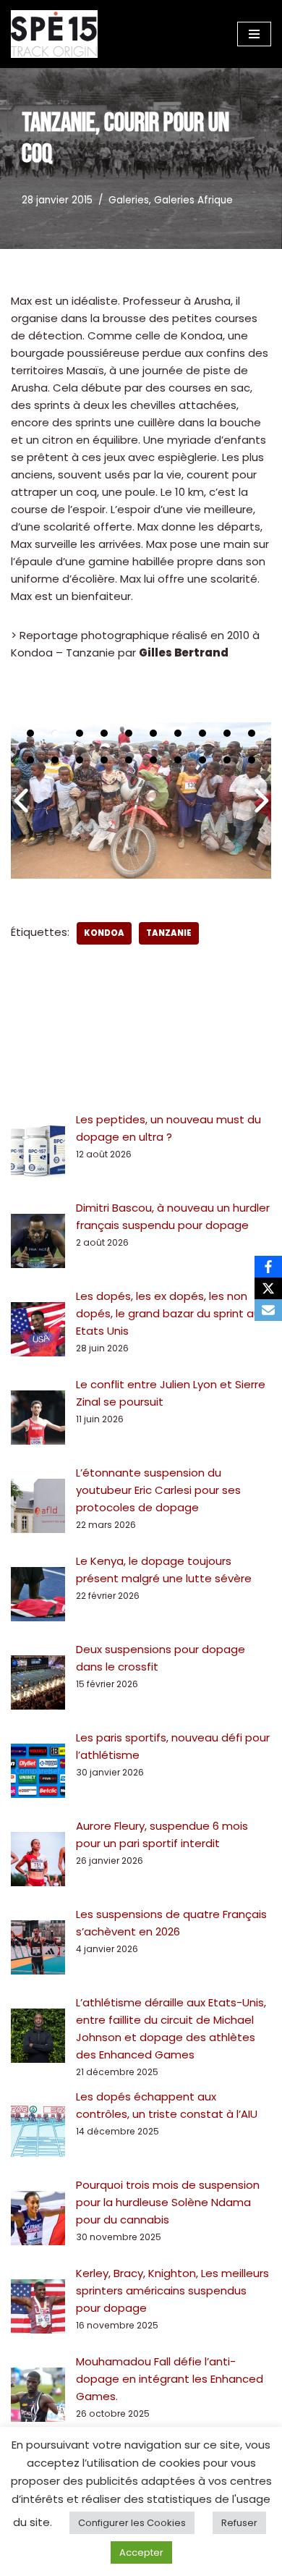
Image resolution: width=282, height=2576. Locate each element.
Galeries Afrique (193, 200)
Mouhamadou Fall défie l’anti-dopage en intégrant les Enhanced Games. (170, 2379)
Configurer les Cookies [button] (132, 2523)
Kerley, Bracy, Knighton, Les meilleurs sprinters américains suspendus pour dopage (172, 2290)
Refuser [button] (239, 2523)
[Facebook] (268, 1267)
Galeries (129, 200)
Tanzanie (169, 933)
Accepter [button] (141, 2552)
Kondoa (104, 933)
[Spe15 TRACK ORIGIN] (54, 34)
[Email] (268, 1310)
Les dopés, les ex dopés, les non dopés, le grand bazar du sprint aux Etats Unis (171, 1313)
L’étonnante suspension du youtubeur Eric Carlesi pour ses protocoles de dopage (158, 1490)
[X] (268, 1288)
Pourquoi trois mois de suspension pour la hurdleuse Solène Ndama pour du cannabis (168, 2202)
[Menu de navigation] (254, 34)
